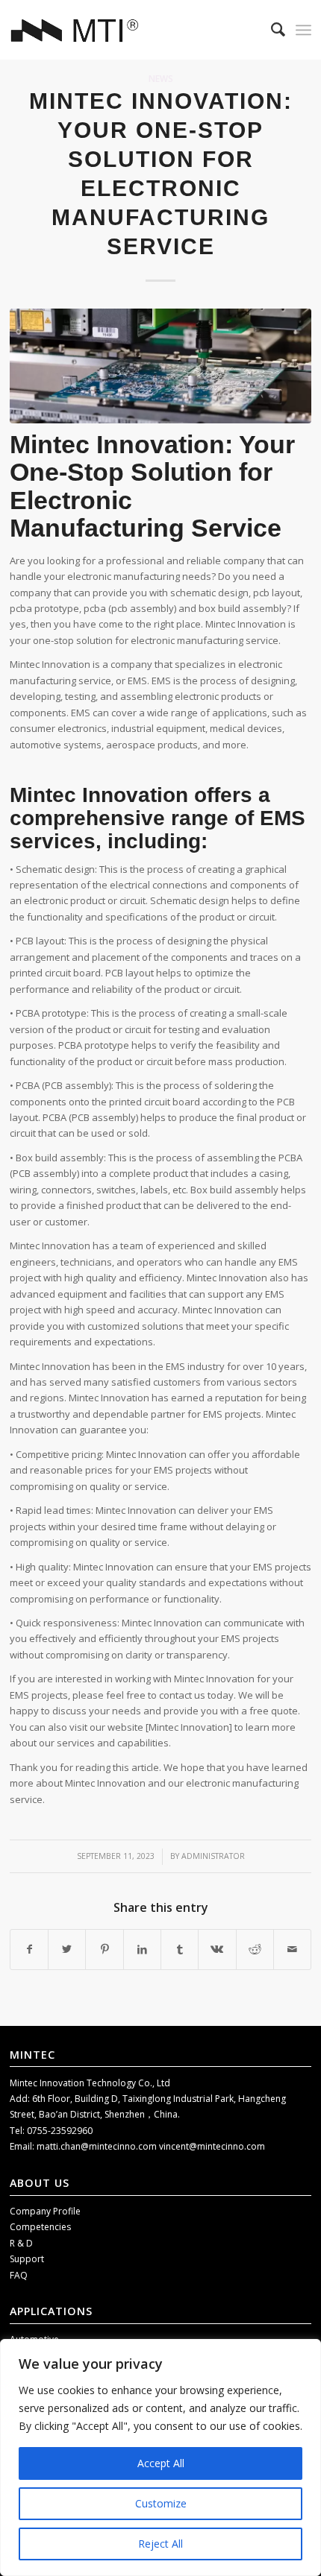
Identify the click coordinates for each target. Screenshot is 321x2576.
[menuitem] (271, 30)
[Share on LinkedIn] (142, 1949)
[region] (160, 2457)
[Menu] (303, 30)
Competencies (40, 2227)
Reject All (160, 2544)
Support (27, 2259)
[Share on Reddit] (255, 1949)
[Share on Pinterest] (104, 1949)
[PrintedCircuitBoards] (160, 366)
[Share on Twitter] (67, 1949)
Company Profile (45, 2211)
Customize (161, 2503)
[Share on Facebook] (29, 1949)
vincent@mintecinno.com (212, 2146)
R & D (21, 2243)
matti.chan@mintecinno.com (98, 2146)
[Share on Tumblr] (180, 1949)
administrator (213, 1856)
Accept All (161, 2463)
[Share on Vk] (217, 1949)
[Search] (271, 30)
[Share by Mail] (292, 1949)
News (161, 78)
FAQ (19, 2275)
